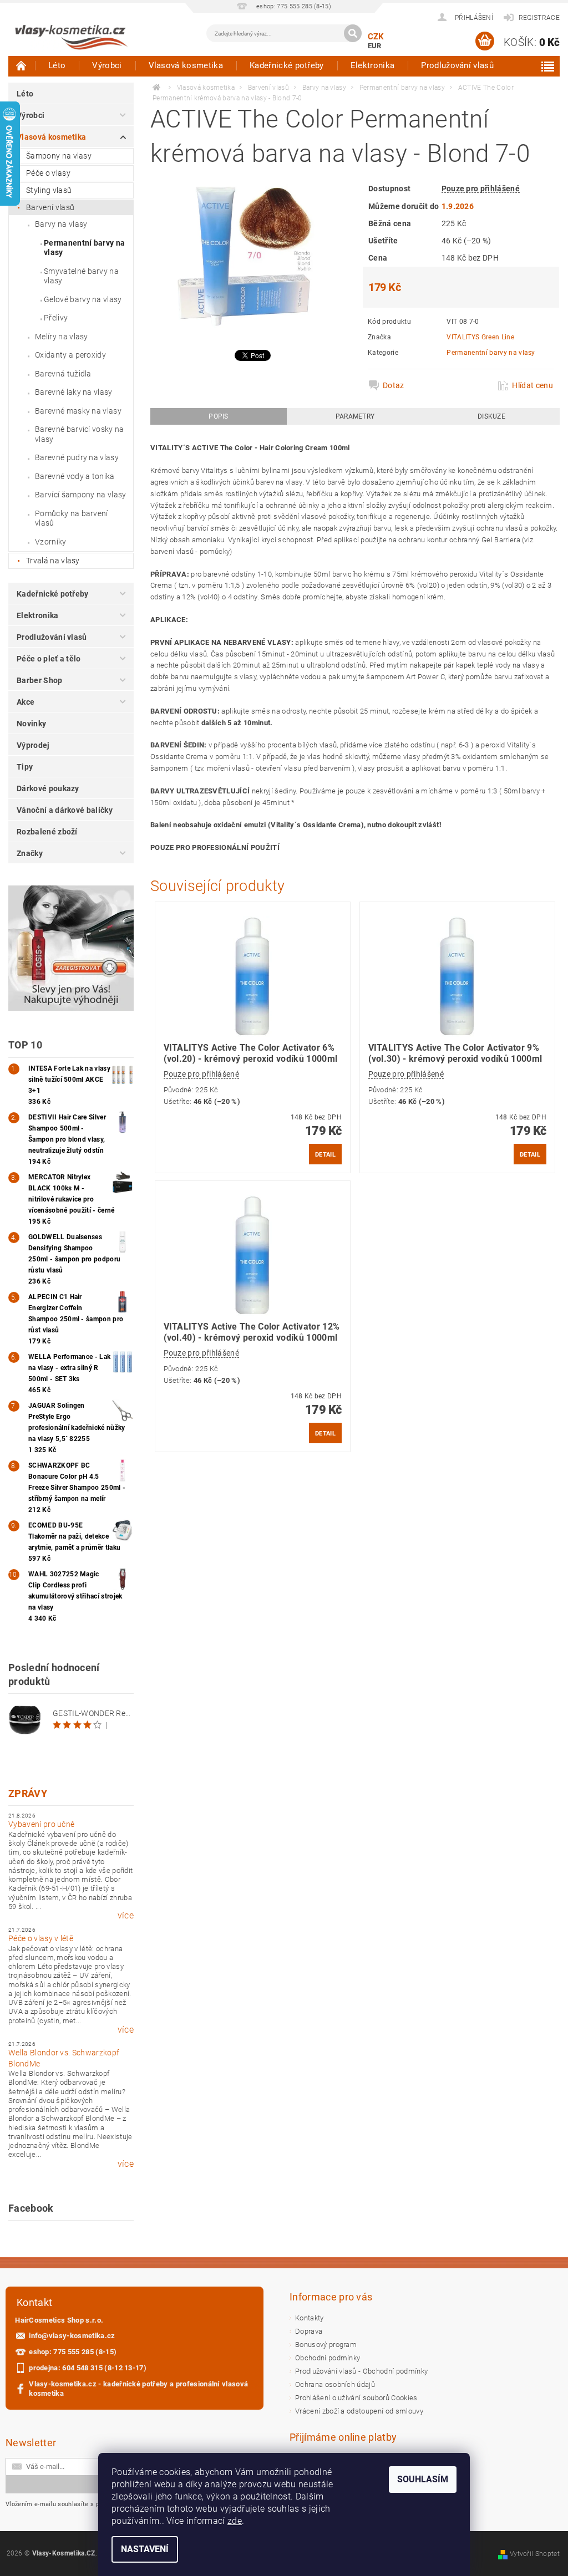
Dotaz (394, 385)
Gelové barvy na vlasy (83, 299)
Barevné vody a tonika (75, 476)
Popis (219, 416)
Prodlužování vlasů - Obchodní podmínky (361, 2371)
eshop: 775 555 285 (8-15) (73, 2352)
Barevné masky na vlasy (78, 411)
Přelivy (56, 318)
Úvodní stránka (22, 65)
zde (235, 2521)
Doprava (309, 2331)
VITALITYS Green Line (480, 337)
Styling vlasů (49, 190)
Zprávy (28, 1793)
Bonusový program (326, 2345)
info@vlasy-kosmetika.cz (72, 2336)
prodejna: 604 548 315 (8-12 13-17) (88, 2368)
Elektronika (373, 65)
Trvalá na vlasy (53, 561)
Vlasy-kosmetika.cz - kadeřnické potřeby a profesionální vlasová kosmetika (138, 2389)
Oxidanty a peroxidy (70, 355)
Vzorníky (51, 542)
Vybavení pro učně (41, 1824)
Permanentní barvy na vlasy (84, 248)
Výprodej (33, 745)
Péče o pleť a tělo (49, 659)
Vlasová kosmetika (186, 65)
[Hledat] (353, 33)
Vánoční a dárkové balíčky (65, 810)
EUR (375, 46)
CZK (376, 37)
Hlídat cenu (532, 385)
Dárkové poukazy (48, 788)
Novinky (31, 724)
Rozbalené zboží (47, 832)
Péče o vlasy (48, 173)
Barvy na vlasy (61, 224)
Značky (30, 853)
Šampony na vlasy (59, 156)
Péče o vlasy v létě (41, 1938)
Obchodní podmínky (328, 2358)
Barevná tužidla (63, 374)
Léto (57, 65)
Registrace (539, 18)
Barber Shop (40, 680)
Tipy (25, 767)
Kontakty (310, 2318)
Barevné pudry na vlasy (77, 457)
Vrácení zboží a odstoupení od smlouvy (359, 2411)
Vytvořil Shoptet (535, 2554)
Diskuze (491, 416)
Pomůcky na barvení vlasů (72, 518)
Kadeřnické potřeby (287, 65)
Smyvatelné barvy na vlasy (81, 276)
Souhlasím (423, 2479)
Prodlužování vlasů (457, 65)
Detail (325, 1154)
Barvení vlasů (50, 207)
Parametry (355, 416)
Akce (26, 702)
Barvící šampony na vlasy (81, 495)
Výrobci (107, 65)
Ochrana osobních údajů (335, 2384)
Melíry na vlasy (62, 337)
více (126, 1916)
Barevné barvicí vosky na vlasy (80, 434)
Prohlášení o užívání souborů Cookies (356, 2398)
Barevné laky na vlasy (74, 392)
